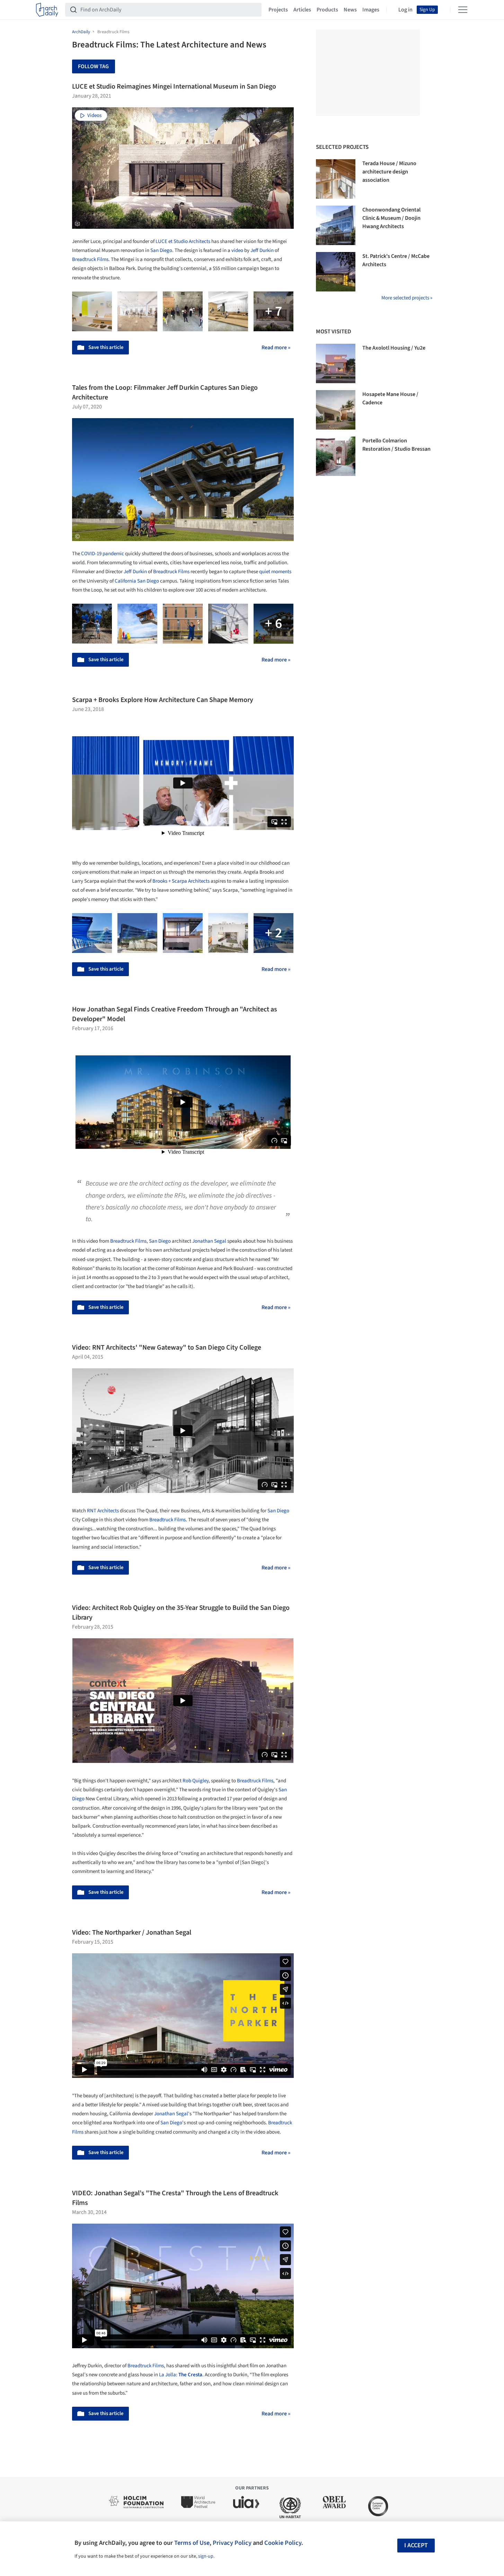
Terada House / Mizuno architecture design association (389, 172)
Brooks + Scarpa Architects (181, 881)
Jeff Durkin (262, 250)
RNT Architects (103, 1511)
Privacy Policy (232, 2543)
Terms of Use (192, 2543)
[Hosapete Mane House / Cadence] (336, 410)
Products (327, 10)
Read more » (276, 348)
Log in (405, 10)
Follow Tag (93, 66)
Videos (94, 115)
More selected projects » (407, 298)
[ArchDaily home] (47, 10)
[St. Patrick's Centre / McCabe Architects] (336, 272)
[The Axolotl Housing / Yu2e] (336, 363)
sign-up (206, 2556)
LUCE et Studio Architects (183, 241)
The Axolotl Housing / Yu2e (394, 348)
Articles (302, 10)
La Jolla (167, 2375)
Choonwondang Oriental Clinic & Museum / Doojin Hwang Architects (391, 218)
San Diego (161, 250)
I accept (416, 2545)
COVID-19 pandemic (103, 554)
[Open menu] (463, 10)
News (350, 10)
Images (371, 10)
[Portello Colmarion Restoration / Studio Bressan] (336, 456)
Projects (278, 10)
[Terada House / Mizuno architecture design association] (336, 179)
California (125, 581)
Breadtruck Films (90, 259)
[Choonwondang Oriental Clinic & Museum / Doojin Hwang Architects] (336, 225)
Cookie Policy (283, 2543)
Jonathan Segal (209, 1241)
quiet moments (275, 572)
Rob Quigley (196, 1781)
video (237, 250)
